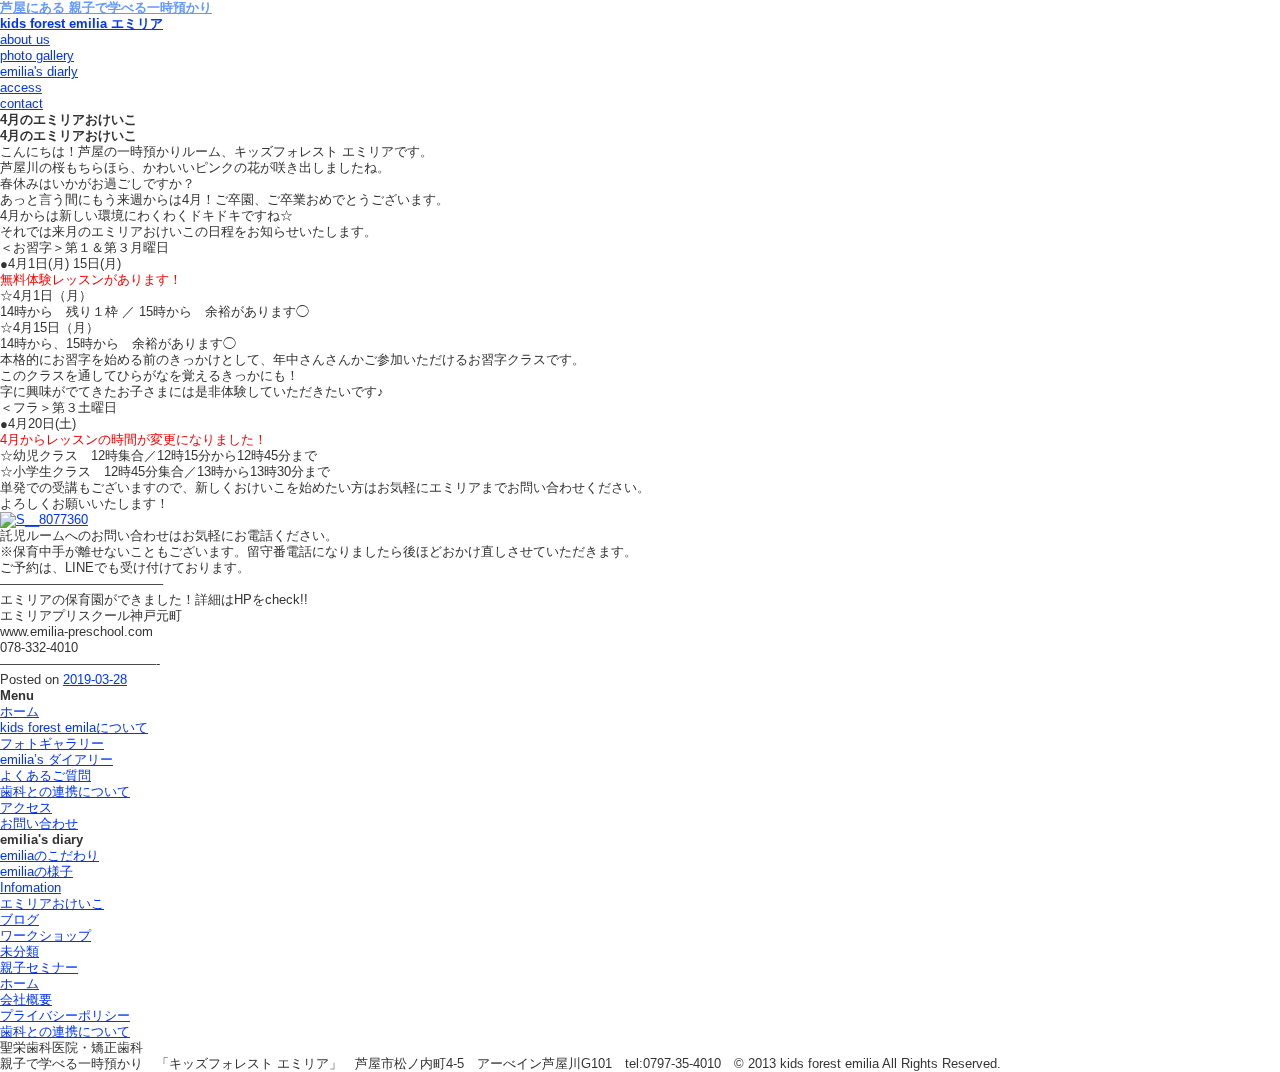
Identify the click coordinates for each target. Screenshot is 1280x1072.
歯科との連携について (65, 791)
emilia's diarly (39, 71)
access (21, 87)
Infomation (30, 887)
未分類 (19, 951)
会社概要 (26, 999)
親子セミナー (39, 967)
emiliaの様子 (36, 871)
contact (21, 103)
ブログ (19, 919)
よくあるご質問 (45, 775)
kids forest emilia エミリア (81, 23)
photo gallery (37, 55)
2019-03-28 (95, 679)
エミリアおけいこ (52, 903)
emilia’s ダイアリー (56, 759)
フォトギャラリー (52, 743)
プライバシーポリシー (65, 1015)
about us (25, 39)
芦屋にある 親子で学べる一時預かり (106, 7)
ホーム (19, 711)
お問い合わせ (39, 823)
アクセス (26, 807)
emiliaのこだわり (49, 855)
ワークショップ (45, 935)
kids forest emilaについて (74, 727)
